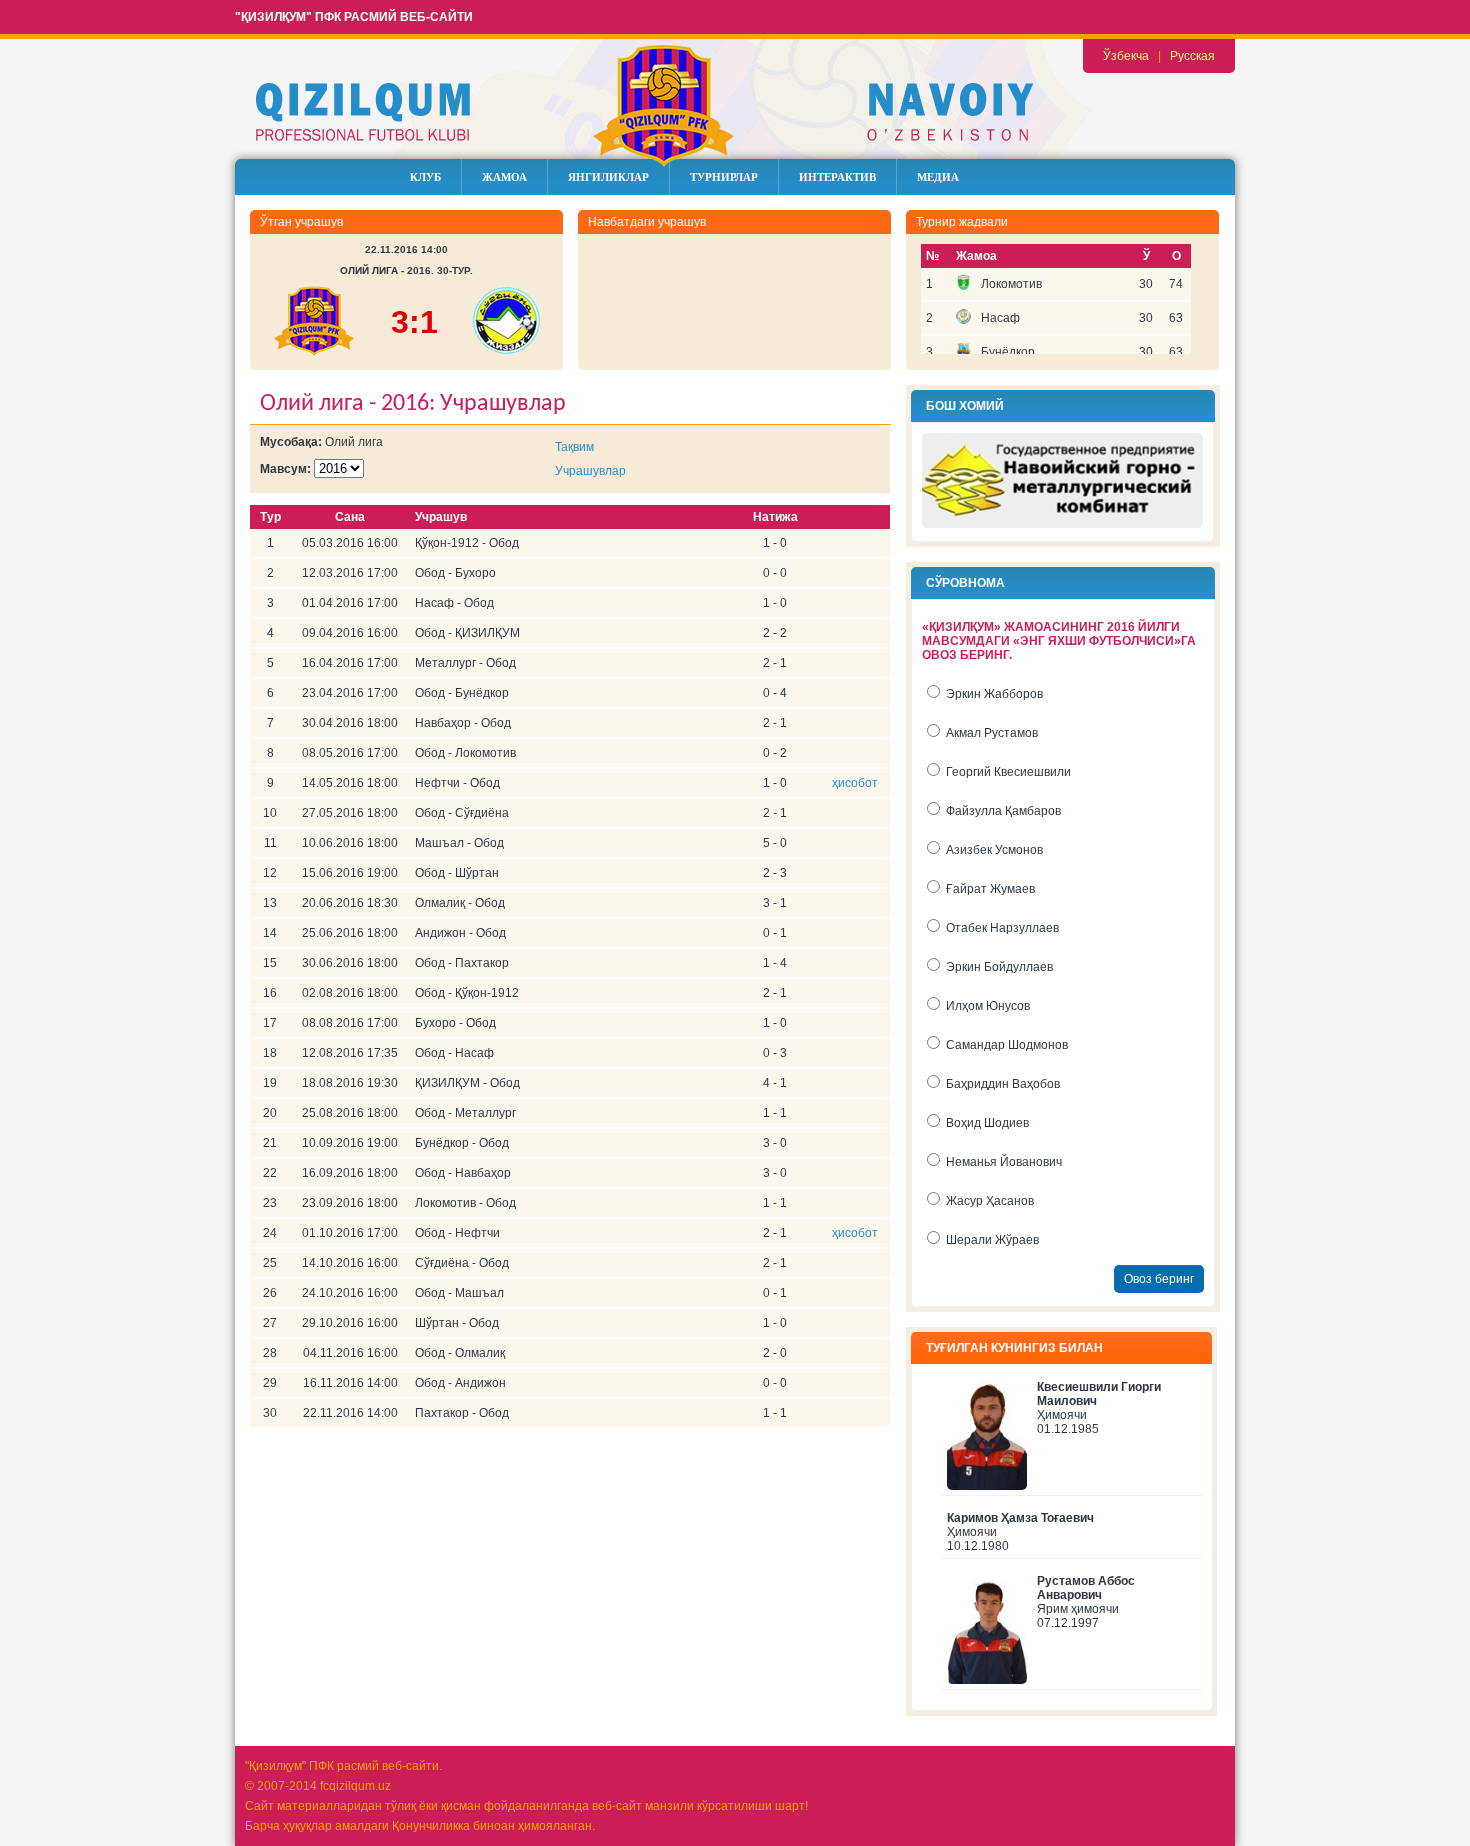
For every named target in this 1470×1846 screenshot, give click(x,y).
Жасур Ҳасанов (990, 1201)
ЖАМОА (504, 177)
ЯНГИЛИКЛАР (608, 177)
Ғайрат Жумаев (990, 889)
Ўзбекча (1126, 56)
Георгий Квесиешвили (1008, 772)
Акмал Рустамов (992, 733)
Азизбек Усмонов (994, 850)
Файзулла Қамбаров (1003, 811)
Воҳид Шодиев (987, 1123)
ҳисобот (855, 783)
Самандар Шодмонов (1007, 1045)
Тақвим (574, 447)
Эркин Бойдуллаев (999, 967)
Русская (1192, 56)
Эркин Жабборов (994, 694)
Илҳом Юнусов (988, 1006)
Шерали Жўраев (992, 1240)
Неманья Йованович (1004, 1162)
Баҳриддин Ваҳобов (1003, 1084)
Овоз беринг (1159, 1279)
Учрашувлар (590, 471)
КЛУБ (425, 177)
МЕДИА (938, 177)
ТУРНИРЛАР (724, 177)
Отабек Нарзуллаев (1002, 928)
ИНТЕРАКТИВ (837, 177)
